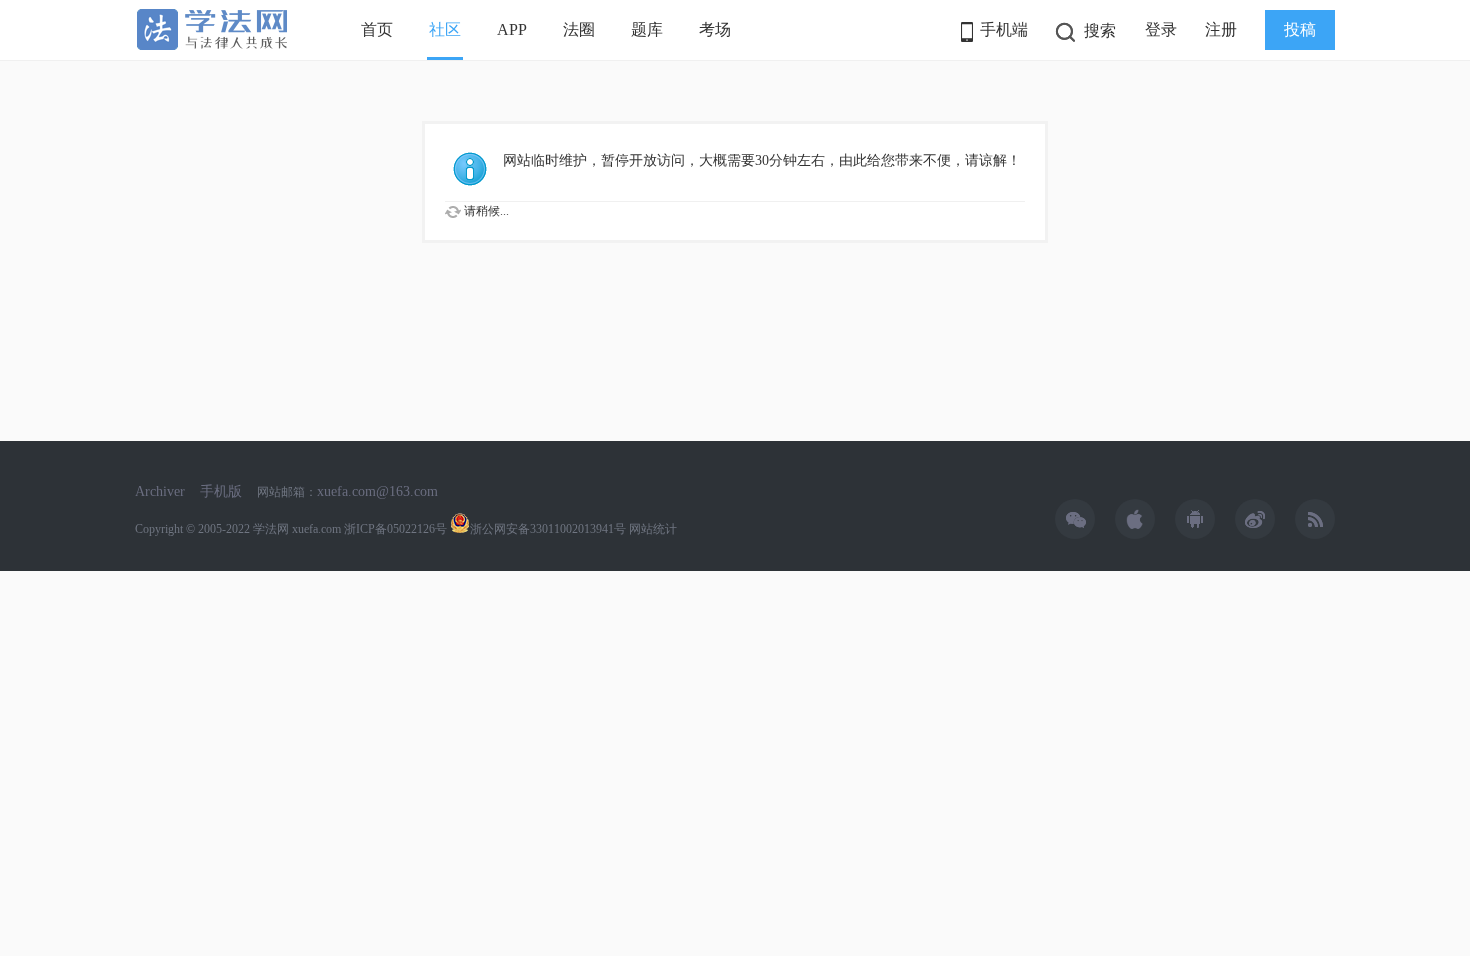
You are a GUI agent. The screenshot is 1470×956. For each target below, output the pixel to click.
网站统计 (653, 529)
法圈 (579, 29)
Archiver (160, 491)
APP (512, 29)
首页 (377, 29)
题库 (647, 29)
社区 (445, 29)
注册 (1221, 29)
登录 (1161, 29)
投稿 (1300, 29)
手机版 (221, 491)
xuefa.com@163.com (377, 491)
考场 (715, 29)
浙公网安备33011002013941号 (548, 529)
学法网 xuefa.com (297, 529)
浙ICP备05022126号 (395, 529)
